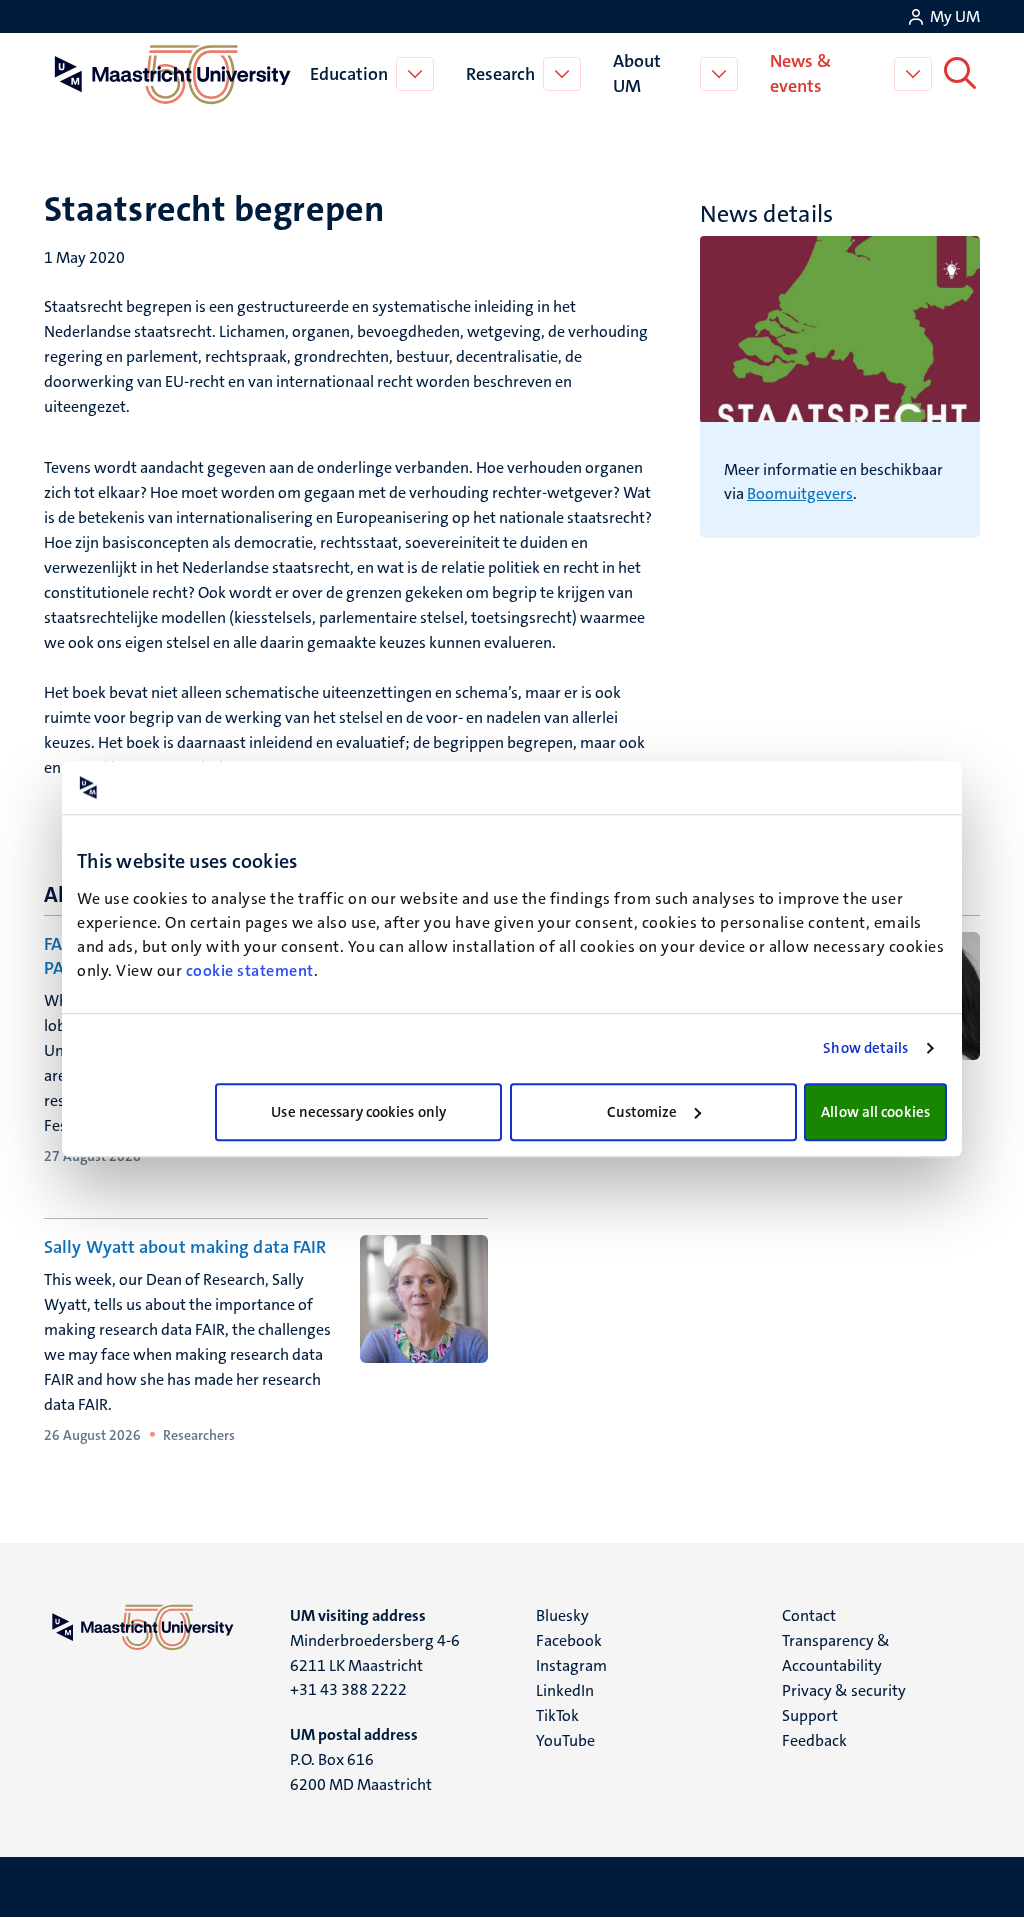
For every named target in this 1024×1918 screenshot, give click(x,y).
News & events (800, 73)
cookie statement (250, 970)
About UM (637, 73)
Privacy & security (844, 1690)
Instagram (571, 1665)
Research (500, 74)
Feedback (814, 1740)
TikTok (557, 1715)
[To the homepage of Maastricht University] (173, 74)
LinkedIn (565, 1690)
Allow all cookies (875, 1112)
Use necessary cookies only (358, 1112)
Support (810, 1715)
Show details (865, 1048)
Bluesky (562, 1615)
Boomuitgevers (800, 493)
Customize (642, 1112)
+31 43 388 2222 (348, 1689)
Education (349, 74)
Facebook (569, 1640)
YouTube (565, 1740)
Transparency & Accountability (836, 1653)
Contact (809, 1615)
